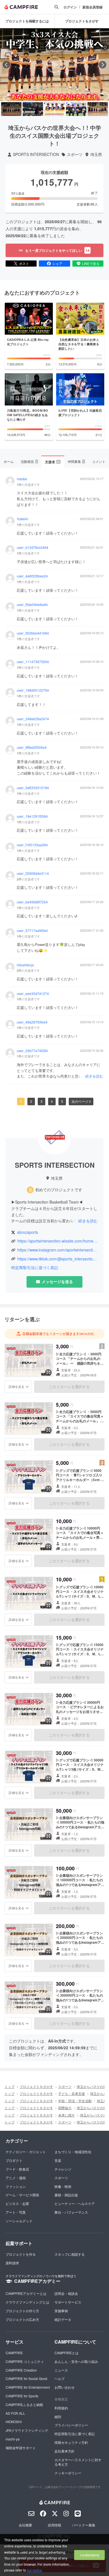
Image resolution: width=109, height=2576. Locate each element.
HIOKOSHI (14, 2422)
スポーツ (75, 154)
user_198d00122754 (33, 690)
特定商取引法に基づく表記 (35, 1268)
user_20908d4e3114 (33, 873)
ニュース (61, 2370)
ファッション (16, 2186)
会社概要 (25, 2525)
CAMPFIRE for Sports (22, 2396)
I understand (89, 2555)
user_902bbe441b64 (33, 633)
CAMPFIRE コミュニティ (25, 2361)
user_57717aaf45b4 (32, 931)
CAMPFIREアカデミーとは (26, 2293)
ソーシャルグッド (19, 2221)
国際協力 (65, 2108)
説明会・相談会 (66, 2293)
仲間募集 (76, 461)
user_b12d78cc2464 (33, 547)
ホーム (9, 461)
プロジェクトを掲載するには (27, 21)
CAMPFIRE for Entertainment (28, 2387)
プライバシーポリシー (71, 2425)
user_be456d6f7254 (32, 902)
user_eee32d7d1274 (33, 994)
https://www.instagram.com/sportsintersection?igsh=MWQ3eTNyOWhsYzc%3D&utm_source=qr (58, 1250)
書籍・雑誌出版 (66, 2195)
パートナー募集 (84, 2525)
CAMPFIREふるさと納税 (24, 2404)
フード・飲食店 (17, 2169)
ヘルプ (60, 2378)
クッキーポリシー (68, 2473)
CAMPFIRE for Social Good (26, 2378)
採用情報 (54, 2525)
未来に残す (67, 2115)
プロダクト (14, 2160)
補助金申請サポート (21, 2448)
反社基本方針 (65, 2451)
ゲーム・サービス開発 (22, 2195)
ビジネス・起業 (17, 2203)
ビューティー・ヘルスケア (75, 2203)
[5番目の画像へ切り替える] (98, 109)
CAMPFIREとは (67, 2353)
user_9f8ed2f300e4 (32, 747)
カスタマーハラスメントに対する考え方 (78, 2462)
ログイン (70, 7)
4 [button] (52, 1101)
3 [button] (42, 1101)
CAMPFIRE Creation (21, 2370)
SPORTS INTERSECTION (36, 154)
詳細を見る (16, 1386)
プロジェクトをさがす (36, 2086)
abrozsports (28, 1232)
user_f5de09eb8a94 (32, 605)
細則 (58, 2417)
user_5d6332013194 (33, 788)
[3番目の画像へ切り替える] (54, 109)
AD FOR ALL (15, 2413)
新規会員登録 (93, 7)
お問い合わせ (65, 2387)
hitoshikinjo (25, 965)
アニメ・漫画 (16, 2178)
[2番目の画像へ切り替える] (33, 109)
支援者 (53, 462)
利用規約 (61, 2408)
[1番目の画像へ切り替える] (11, 109)
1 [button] (21, 1101)
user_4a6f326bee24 (32, 576)
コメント (99, 461)
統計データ (63, 2319)
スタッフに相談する (70, 2254)
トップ (10, 2086)
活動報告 (29, 461)
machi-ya (13, 2439)
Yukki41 (23, 519)
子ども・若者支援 (72, 2093)
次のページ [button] (80, 1101)
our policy (34, 2570)
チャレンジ (63, 2169)
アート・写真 (16, 2212)
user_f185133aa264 (32, 845)
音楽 (58, 2160)
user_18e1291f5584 (32, 816)
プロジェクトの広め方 (22, 2319)
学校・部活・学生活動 (75, 2101)
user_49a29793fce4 (32, 1022)
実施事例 (61, 2311)
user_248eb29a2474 (33, 719)
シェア (57, 263)
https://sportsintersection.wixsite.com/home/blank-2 (58, 1241)
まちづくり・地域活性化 (73, 2152)
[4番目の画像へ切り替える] (76, 109)
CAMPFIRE (14, 2353)
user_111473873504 (33, 662)
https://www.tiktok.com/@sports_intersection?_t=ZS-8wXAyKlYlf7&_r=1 (58, 1259)
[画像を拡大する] (48, 1372)
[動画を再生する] (54, 65)
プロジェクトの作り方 (22, 2311)
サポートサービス (68, 2302)
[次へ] (103, 65)
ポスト (24, 263)
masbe (22, 479)
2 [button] (31, 1101)
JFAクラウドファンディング (27, 2430)
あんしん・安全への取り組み (76, 2361)
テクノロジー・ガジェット (26, 2152)
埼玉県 (96, 154)
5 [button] (62, 1101)
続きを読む (94, 1076)
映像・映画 (63, 2186)
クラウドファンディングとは (27, 2302)
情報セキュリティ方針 (71, 2442)
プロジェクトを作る (21, 2254)
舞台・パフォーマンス (71, 2212)
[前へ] (6, 65)
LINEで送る (91, 263)
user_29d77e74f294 (32, 1051)
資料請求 (12, 2263)
